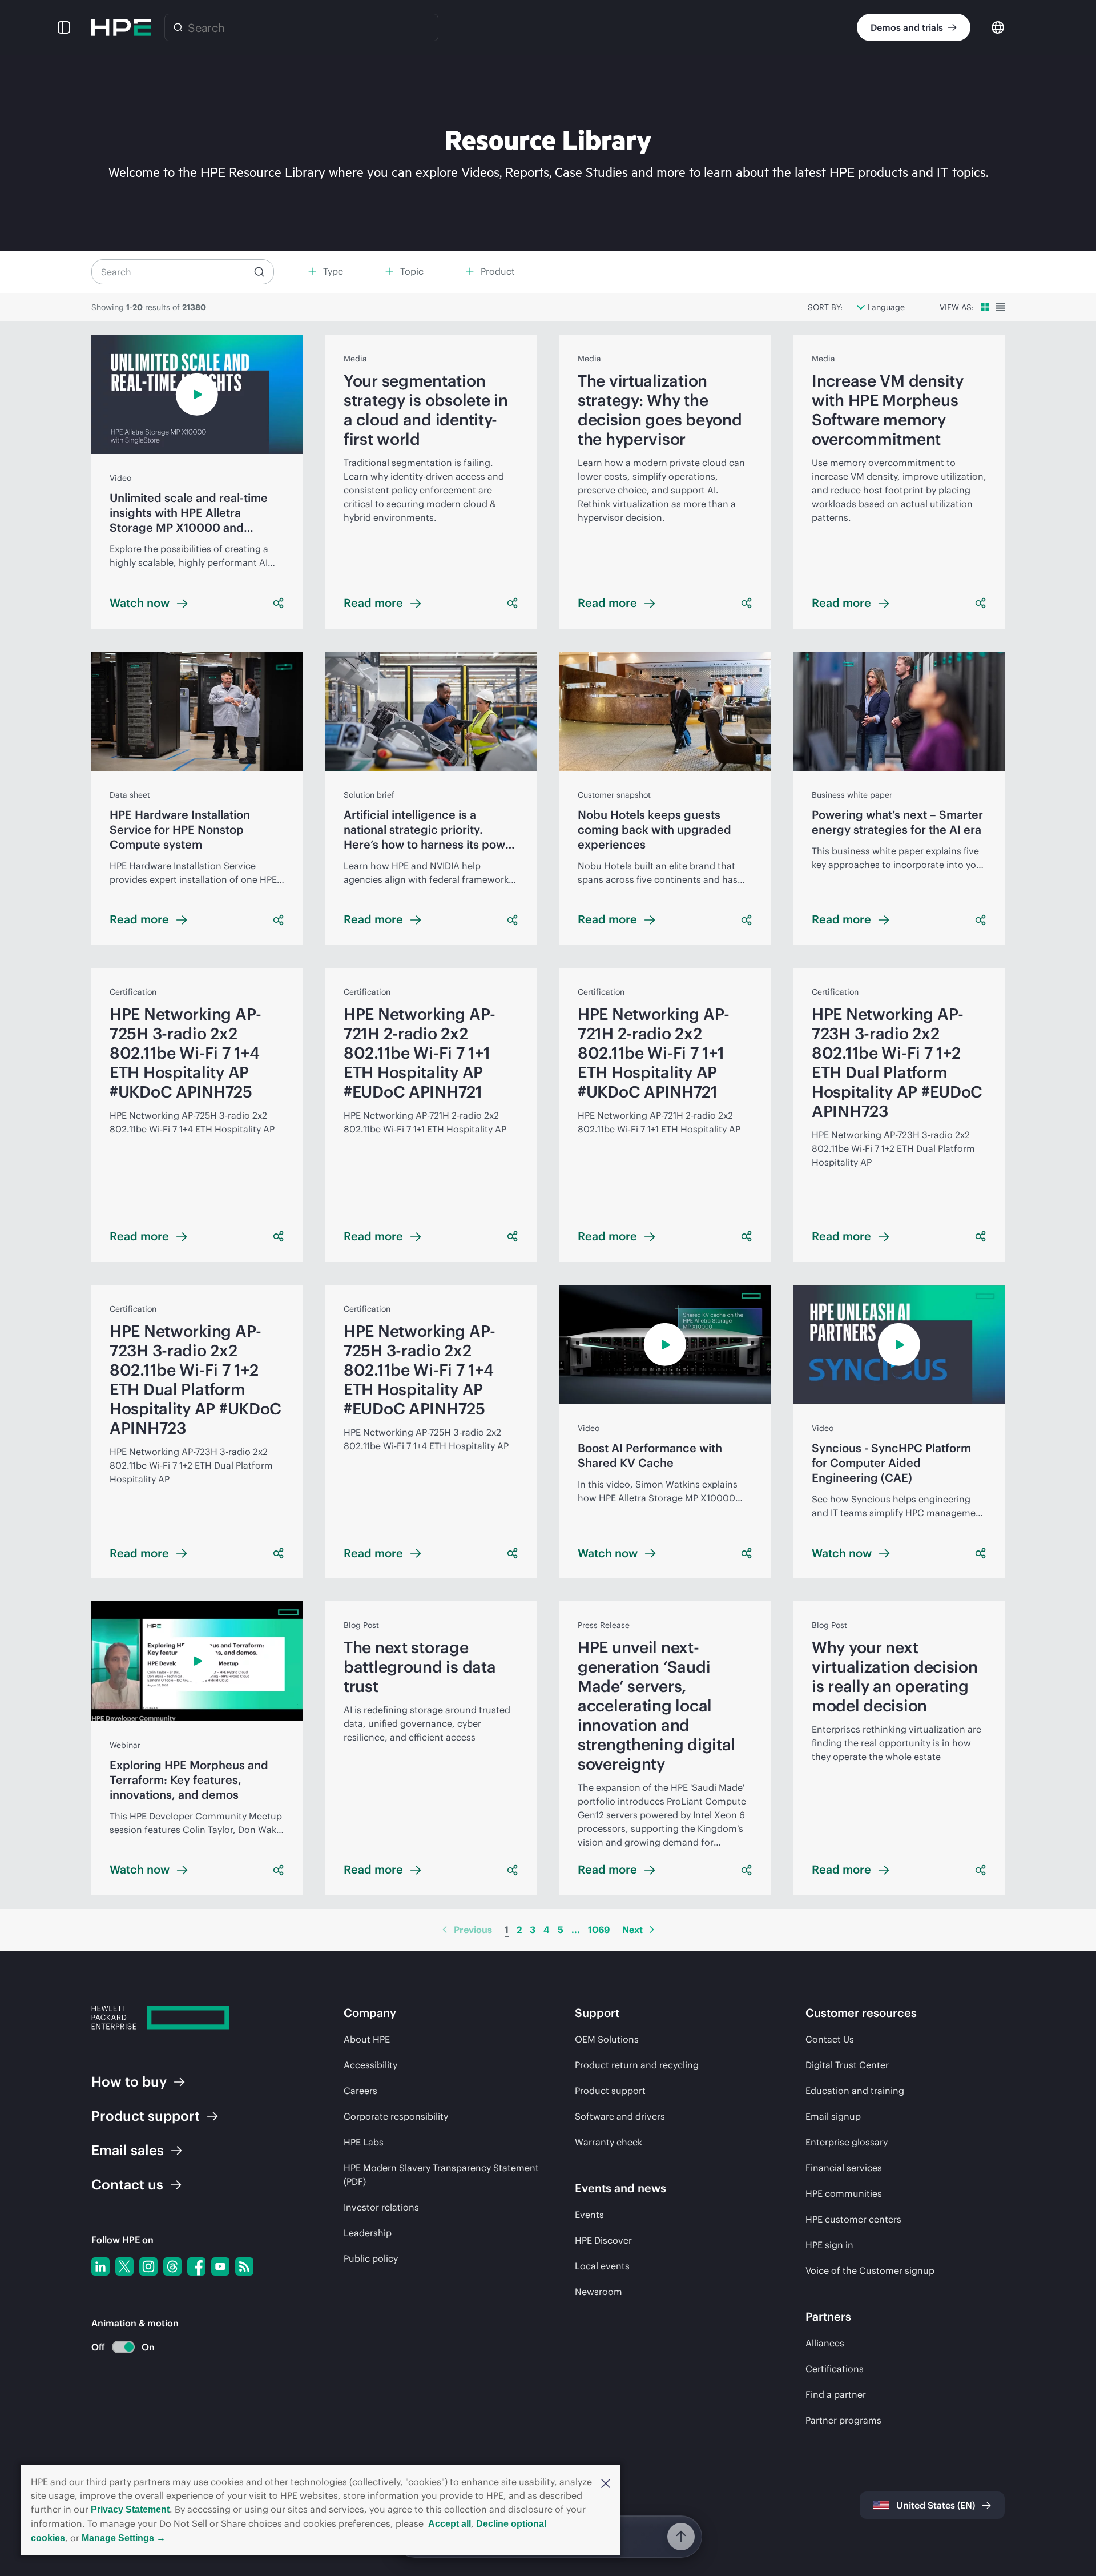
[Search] (178, 27)
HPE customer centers (853, 2219)
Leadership (368, 2233)
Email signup (833, 2116)
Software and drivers (620, 2116)
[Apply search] (259, 272)
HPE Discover (603, 2240)
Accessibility (370, 2065)
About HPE (367, 2039)
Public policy (371, 2258)
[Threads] (172, 2266)
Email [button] (128, 2150)
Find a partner (836, 2394)
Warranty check (609, 2142)
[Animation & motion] (123, 2347)
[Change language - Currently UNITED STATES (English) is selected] (998, 27)
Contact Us (830, 2039)
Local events (602, 2266)
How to (129, 2081)
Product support (610, 2091)
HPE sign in (829, 2245)
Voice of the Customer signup (870, 2270)
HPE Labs (364, 2142)
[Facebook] (196, 2266)
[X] (124, 2266)
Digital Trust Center (847, 2065)
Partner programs (843, 2420)
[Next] (652, 1930)
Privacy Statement (130, 2509)
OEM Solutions (607, 2039)
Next (632, 1930)
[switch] (117, 2347)
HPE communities (844, 2193)
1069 (599, 1930)
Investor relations (381, 2207)
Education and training (855, 2091)
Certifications (835, 2369)
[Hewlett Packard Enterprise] (121, 27)
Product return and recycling (637, 2065)
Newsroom (599, 2292)
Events (589, 2215)
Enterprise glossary (847, 2142)
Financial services (844, 2168)
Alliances (825, 2343)
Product (146, 2116)
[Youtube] (220, 2266)
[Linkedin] (100, 2266)
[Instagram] (148, 2266)
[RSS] (244, 2266)
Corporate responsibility (396, 2116)
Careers (360, 2091)
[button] (606, 2482)
